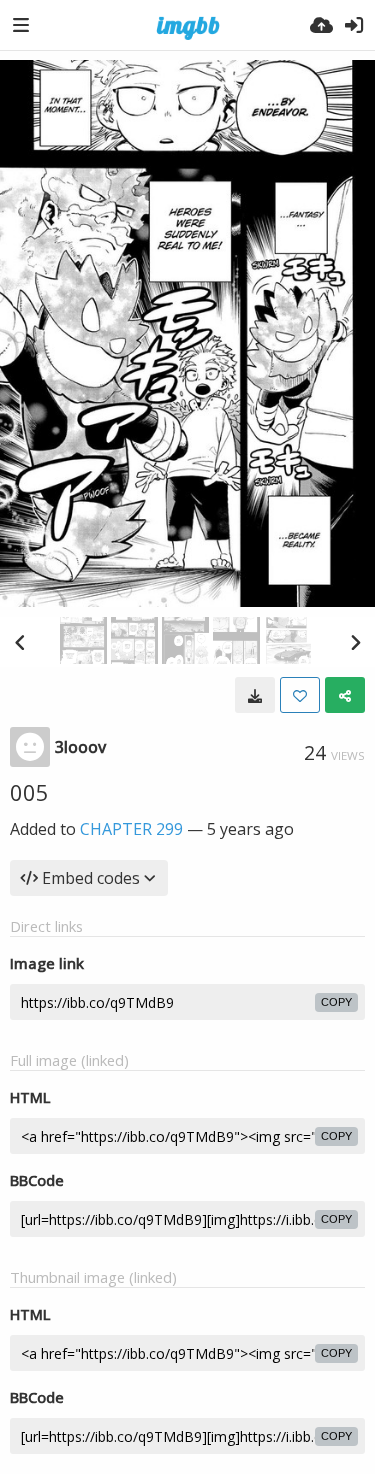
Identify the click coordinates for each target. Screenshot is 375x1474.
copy (336, 1002)
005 (29, 792)
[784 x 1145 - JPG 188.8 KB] (255, 695)
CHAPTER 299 (131, 829)
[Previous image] (20, 642)
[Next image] (355, 642)
